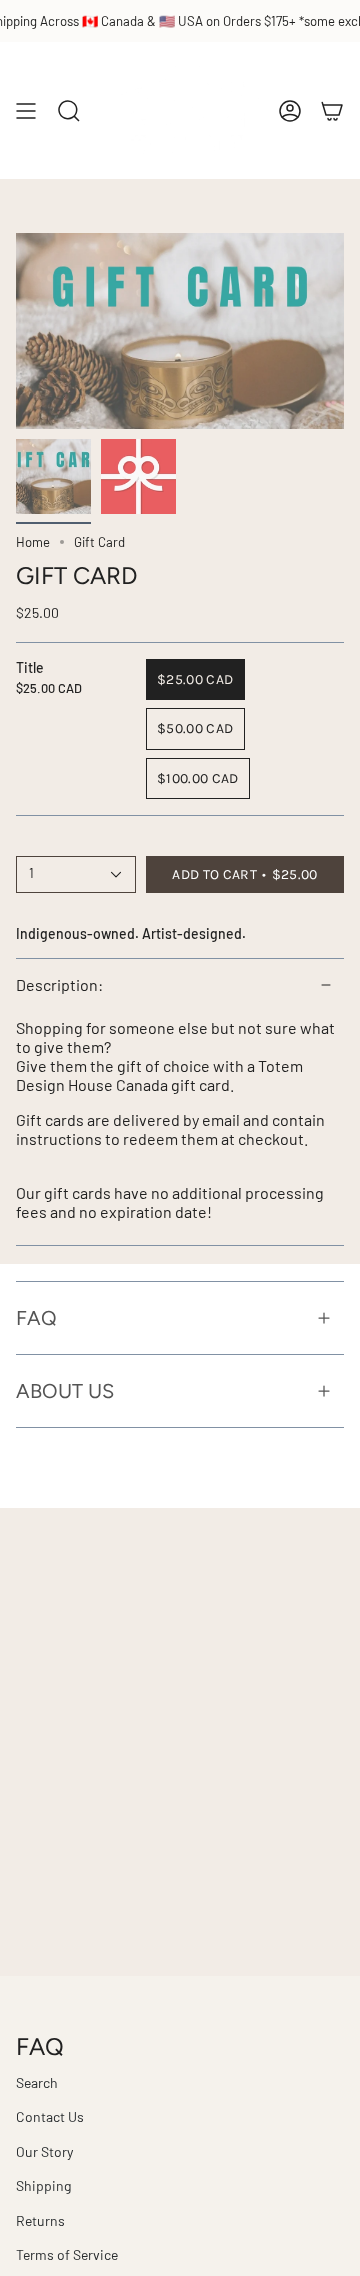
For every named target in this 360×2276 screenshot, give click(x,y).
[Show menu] (26, 110)
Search (37, 2082)
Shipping (43, 2185)
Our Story (44, 2151)
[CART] (332, 110)
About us (65, 1391)
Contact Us (50, 2116)
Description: (59, 984)
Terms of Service (67, 2254)
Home (33, 542)
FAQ (36, 1318)
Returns (40, 2220)
